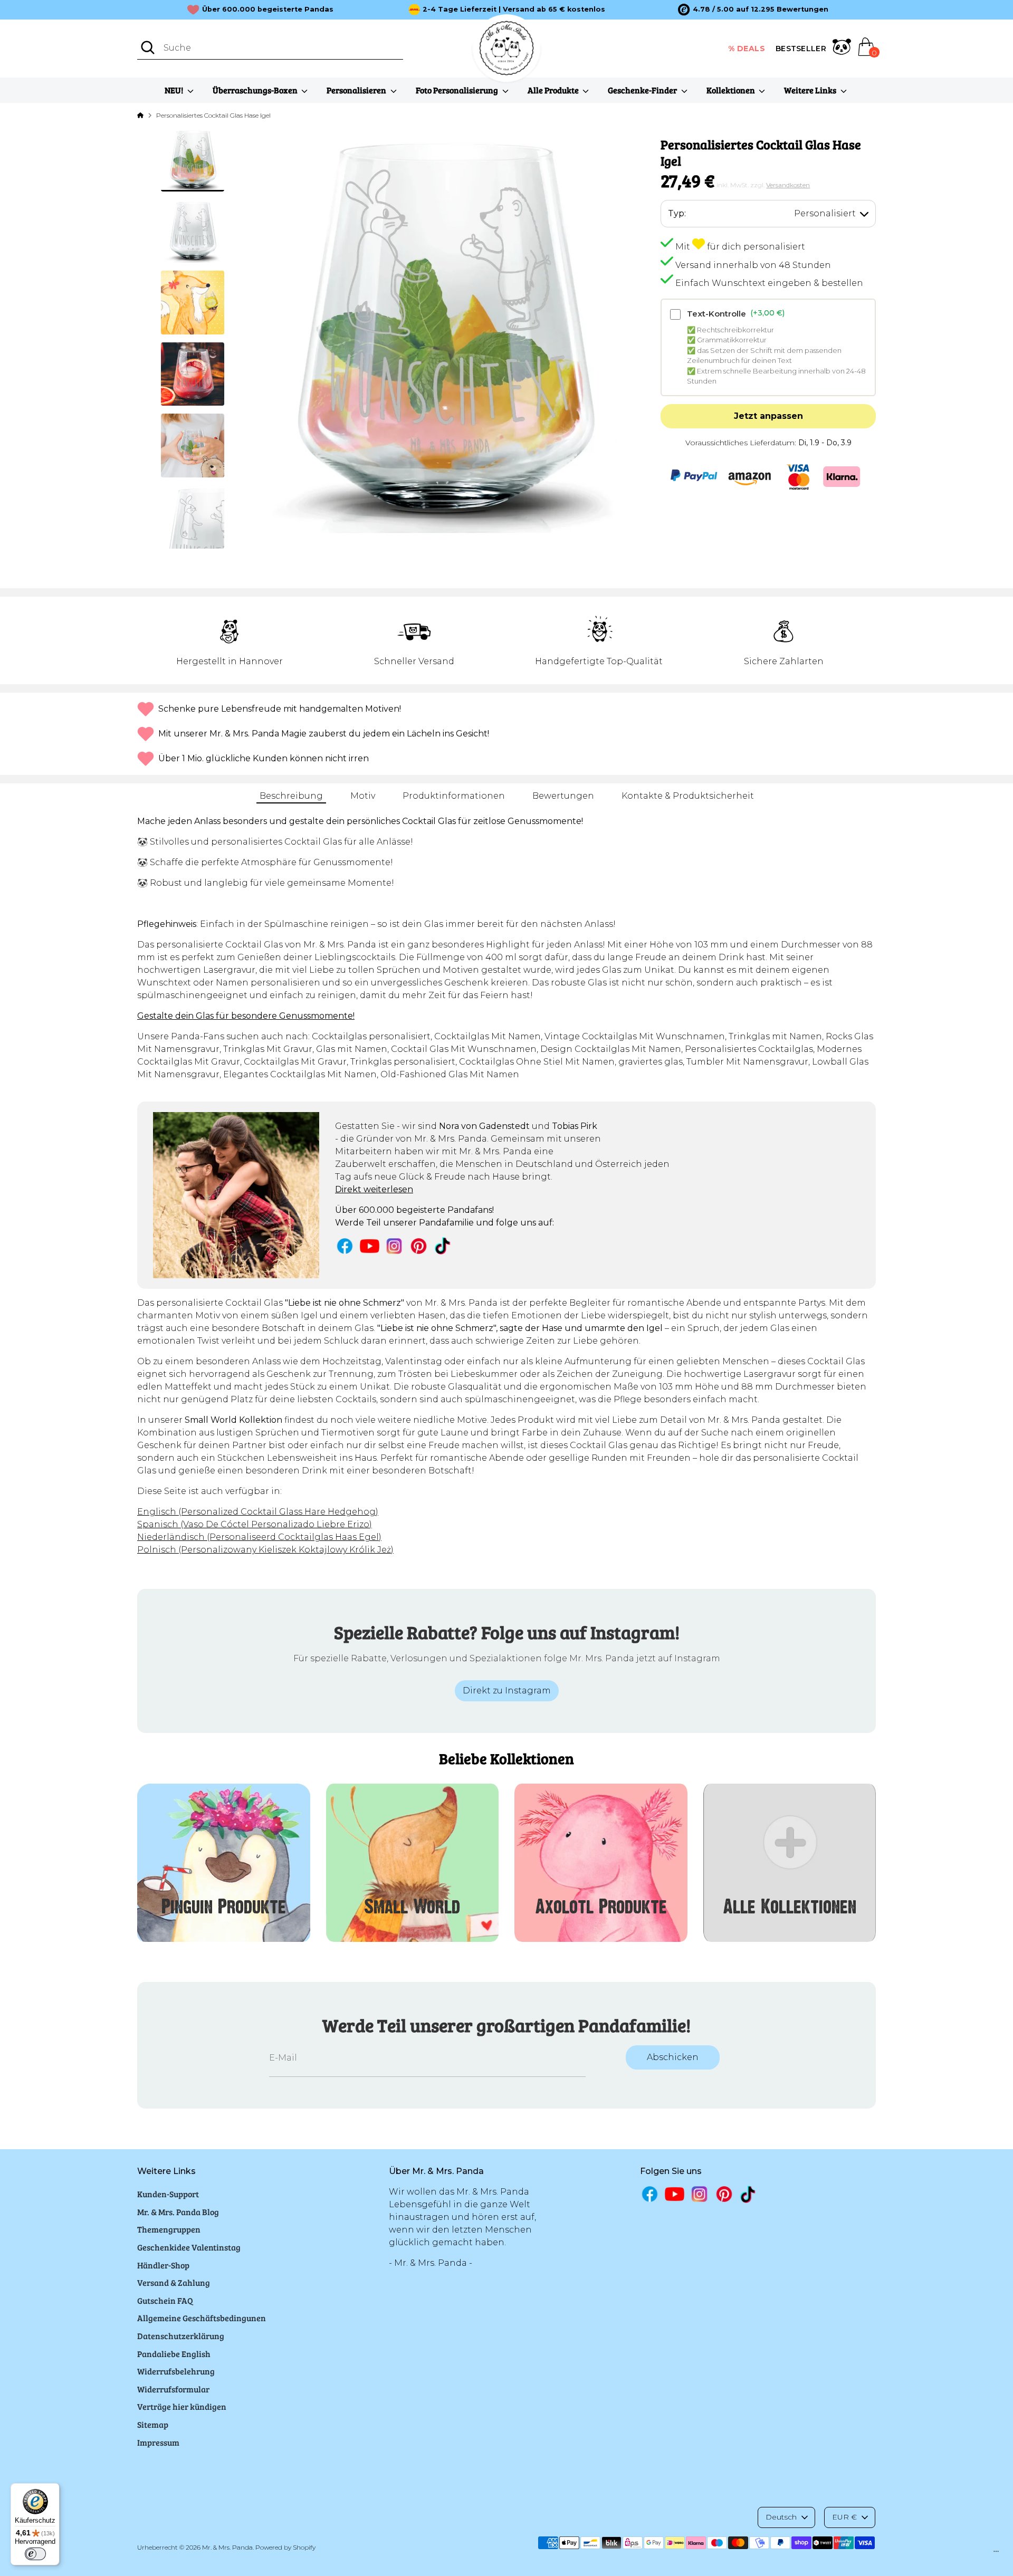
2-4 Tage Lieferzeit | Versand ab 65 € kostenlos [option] (514, 9)
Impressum (158, 2442)
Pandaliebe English (174, 2354)
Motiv (363, 796)
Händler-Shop (163, 2265)
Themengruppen (169, 2229)
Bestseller (801, 49)
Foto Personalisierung (458, 90)
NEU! (175, 90)
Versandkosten (788, 185)
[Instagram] (394, 1246)
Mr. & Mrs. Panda (227, 2547)
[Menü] (996, 2554)
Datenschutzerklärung (181, 2336)
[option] (753, 9)
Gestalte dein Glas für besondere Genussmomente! (246, 1016)
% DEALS (747, 49)
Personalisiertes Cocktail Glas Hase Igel (213, 115)
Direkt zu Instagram (507, 1691)
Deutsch (781, 2517)
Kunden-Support (168, 2194)
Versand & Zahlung (174, 2282)
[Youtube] (370, 1246)
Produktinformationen (454, 796)
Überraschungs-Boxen (256, 90)
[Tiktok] (443, 1246)
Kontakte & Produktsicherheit (688, 796)
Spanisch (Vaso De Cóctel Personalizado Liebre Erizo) (255, 1524)
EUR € (844, 2517)
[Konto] (842, 49)
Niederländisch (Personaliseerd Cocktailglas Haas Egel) (259, 1537)
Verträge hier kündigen (182, 2406)
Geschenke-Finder (643, 90)
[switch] (35, 2554)
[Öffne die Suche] (148, 47)
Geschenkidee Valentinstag (189, 2247)
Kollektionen (732, 90)
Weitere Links (811, 90)
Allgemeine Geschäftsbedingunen (202, 2318)
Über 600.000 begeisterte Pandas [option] (268, 9)
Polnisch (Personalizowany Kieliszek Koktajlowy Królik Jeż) (265, 1550)
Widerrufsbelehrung (176, 2371)
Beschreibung (291, 796)
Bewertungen (563, 796)
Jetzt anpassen (768, 416)
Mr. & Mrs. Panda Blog (178, 2212)
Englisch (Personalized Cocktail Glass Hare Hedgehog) (258, 1512)
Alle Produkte (554, 90)
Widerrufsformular (173, 2389)
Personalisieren (357, 90)
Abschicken (673, 2057)
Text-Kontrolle (736, 313)
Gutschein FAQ (165, 2300)
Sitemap (153, 2424)
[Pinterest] (419, 1246)
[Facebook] (345, 1246)
